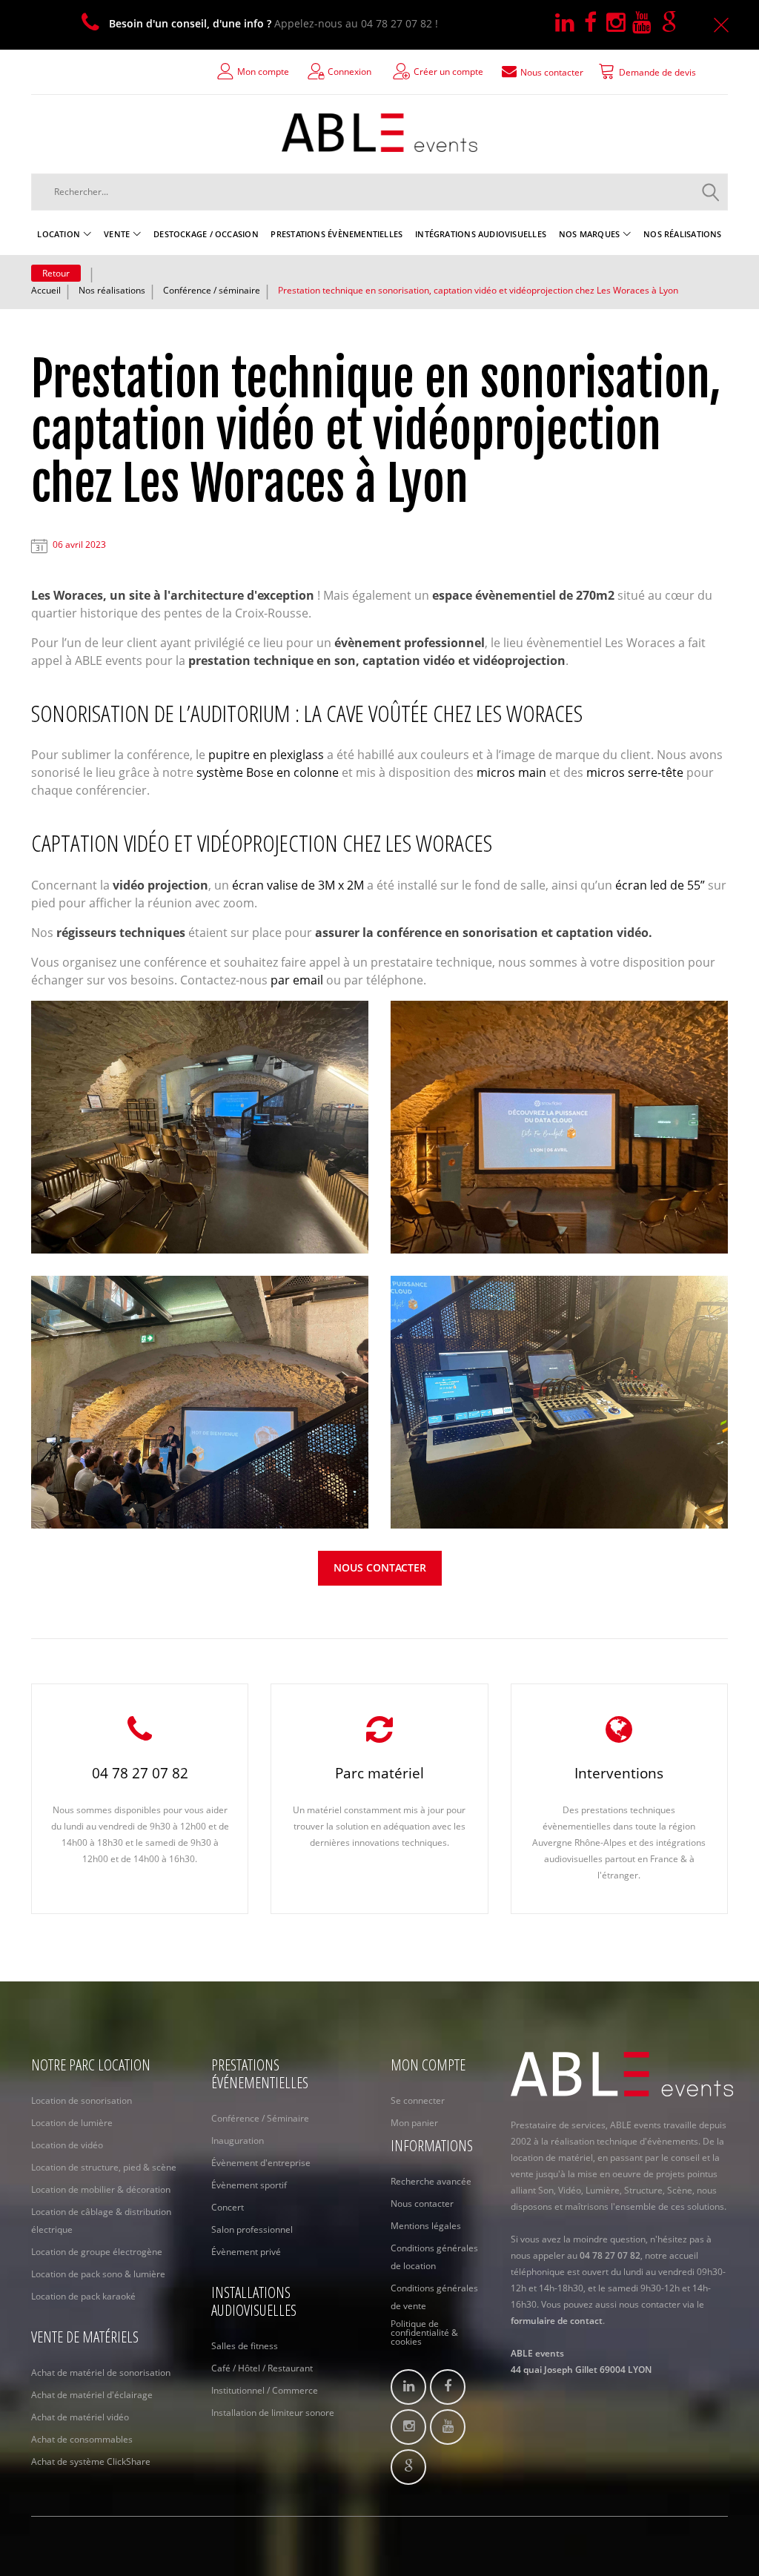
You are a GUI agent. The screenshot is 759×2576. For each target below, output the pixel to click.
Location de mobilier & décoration (101, 2189)
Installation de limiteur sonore (273, 2413)
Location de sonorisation (82, 2100)
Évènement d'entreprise (261, 2163)
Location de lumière (72, 2123)
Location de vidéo (67, 2145)
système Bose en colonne (268, 772)
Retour (56, 273)
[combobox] (379, 192)
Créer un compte (448, 72)
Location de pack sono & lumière (98, 2274)
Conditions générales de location (434, 2257)
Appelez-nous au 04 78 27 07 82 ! (274, 23)
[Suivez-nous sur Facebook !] (595, 23)
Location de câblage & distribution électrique (101, 2221)
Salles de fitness (245, 2346)
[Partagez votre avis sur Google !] (672, 23)
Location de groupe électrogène (97, 2252)
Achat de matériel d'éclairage (92, 2395)
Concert (228, 2207)
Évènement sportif (249, 2185)
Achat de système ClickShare (91, 2461)
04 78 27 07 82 (140, 1773)
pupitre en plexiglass (266, 755)
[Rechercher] (711, 192)
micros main (511, 772)
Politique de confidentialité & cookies (424, 2333)
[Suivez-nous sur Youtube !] (647, 23)
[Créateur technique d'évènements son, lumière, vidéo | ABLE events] (379, 133)
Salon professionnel (252, 2229)
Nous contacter (380, 1567)
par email (297, 980)
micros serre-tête (635, 772)
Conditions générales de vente (434, 2297)
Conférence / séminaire (212, 290)
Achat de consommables (82, 2439)
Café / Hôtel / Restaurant (262, 2368)
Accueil (46, 290)
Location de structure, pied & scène (104, 2167)
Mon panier (414, 2123)
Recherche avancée (431, 2181)
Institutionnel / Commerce (265, 2390)
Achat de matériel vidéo (80, 2417)
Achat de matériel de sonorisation (101, 2373)
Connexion (349, 72)
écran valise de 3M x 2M (298, 885)
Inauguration (238, 2140)
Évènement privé (246, 2252)
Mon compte (263, 72)
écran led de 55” (660, 885)
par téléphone (384, 980)
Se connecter (418, 2100)
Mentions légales (426, 2226)
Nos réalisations (112, 290)
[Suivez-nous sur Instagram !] (619, 23)
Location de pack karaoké (83, 2296)
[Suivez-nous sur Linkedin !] (570, 23)
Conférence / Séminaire (260, 2118)
